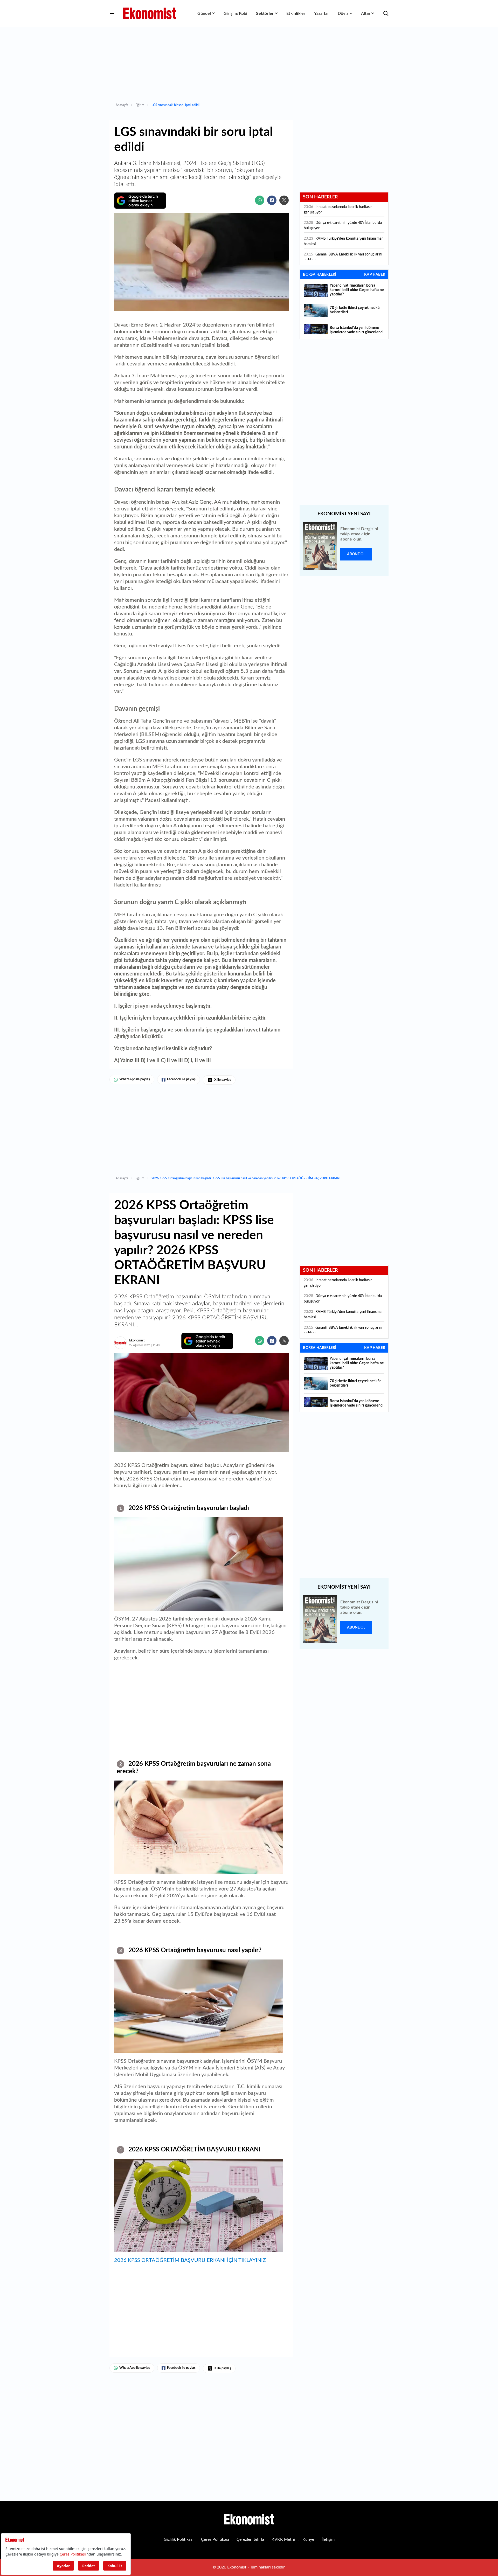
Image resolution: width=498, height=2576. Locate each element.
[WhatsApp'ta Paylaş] (260, 200)
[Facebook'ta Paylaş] (272, 200)
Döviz (343, 13)
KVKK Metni (283, 2539)
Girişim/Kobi (235, 13)
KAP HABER (375, 275)
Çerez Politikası (215, 2539)
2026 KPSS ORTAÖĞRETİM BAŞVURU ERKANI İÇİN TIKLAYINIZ (190, 2260)
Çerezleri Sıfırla (250, 2539)
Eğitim (140, 105)
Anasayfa (122, 105)
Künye (308, 2539)
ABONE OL (356, 554)
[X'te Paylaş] (284, 200)
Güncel (204, 13)
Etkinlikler (296, 13)
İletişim (328, 2539)
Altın (366, 13)
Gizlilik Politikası (179, 2539)
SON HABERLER (320, 197)
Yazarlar (321, 13)
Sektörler (265, 13)
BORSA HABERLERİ (320, 275)
